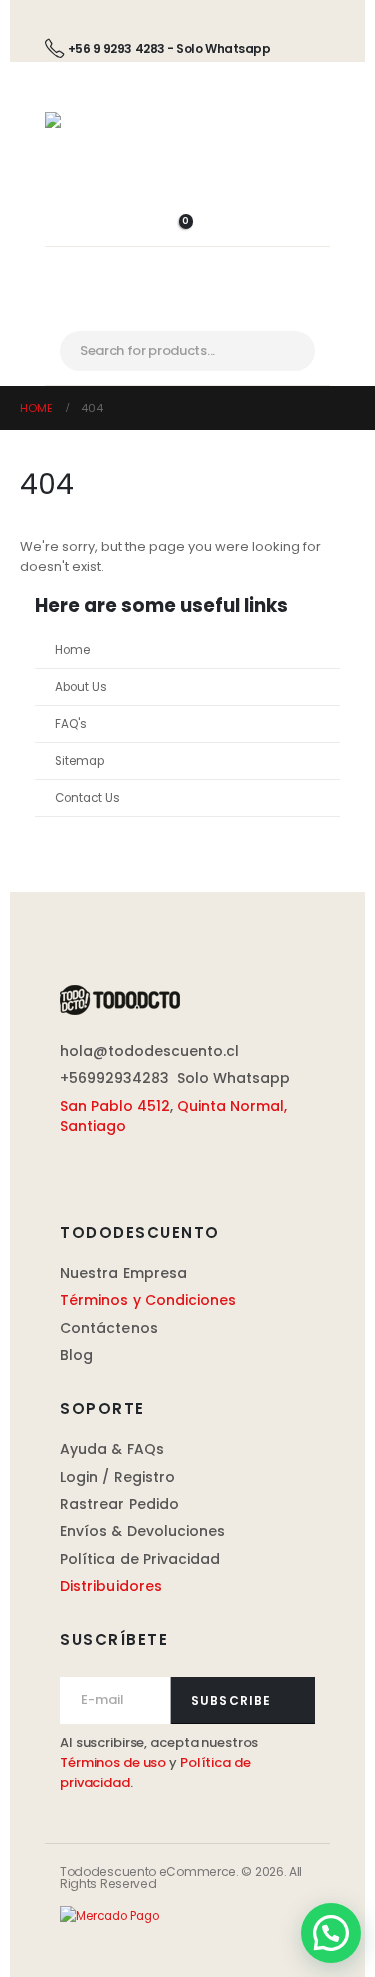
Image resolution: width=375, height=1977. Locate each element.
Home (72, 650)
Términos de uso (113, 1762)
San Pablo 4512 (115, 1106)
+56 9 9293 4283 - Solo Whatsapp (169, 48)
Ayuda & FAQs (112, 1449)
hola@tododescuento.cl (149, 1051)
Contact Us (87, 798)
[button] (331, 1933)
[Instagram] (124, 1172)
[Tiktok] (176, 1172)
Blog (76, 1355)
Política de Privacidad (140, 1559)
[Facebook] (71, 1172)
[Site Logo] (95, 125)
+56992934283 (114, 1078)
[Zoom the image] (120, 995)
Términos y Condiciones (148, 1300)
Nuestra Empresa (123, 1273)
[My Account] (187, 207)
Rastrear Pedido (119, 1504)
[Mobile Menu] (187, 313)
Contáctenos (109, 1328)
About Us (81, 687)
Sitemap (79, 761)
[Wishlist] (187, 184)
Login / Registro (117, 1477)
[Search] (297, 351)
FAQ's (71, 724)
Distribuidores (111, 1586)
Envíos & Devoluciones (142, 1531)
